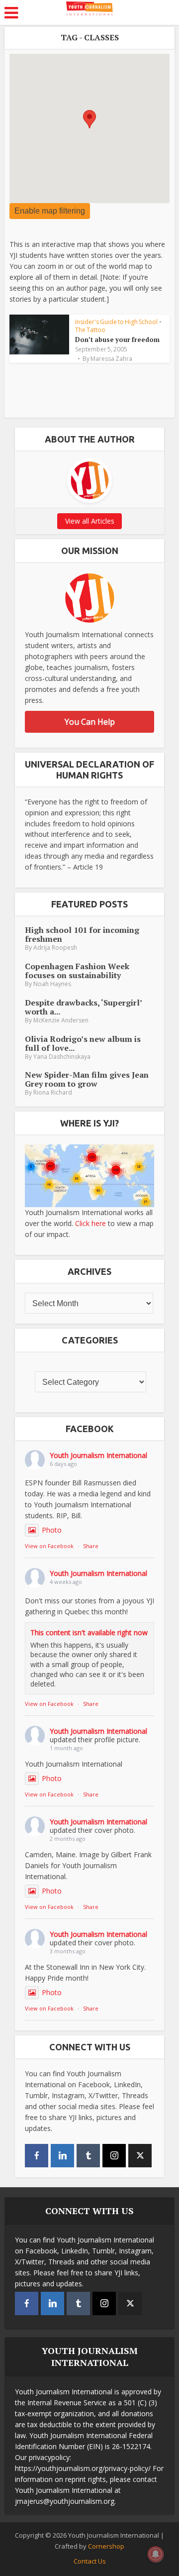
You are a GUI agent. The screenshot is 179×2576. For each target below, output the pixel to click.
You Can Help (90, 722)
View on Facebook (49, 1546)
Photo (52, 1530)
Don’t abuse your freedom (117, 339)
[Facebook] (37, 2156)
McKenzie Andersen (61, 1020)
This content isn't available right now (89, 1632)
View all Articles (90, 521)
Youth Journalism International (98, 1455)
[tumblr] (88, 2156)
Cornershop (106, 2546)
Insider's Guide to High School (116, 322)
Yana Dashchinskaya (62, 1057)
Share (91, 1546)
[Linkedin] (62, 2156)
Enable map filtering (50, 211)
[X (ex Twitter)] (140, 2156)
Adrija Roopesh (55, 948)
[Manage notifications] (156, 2554)
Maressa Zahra (111, 359)
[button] (89, 119)
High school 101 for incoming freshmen (82, 934)
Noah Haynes (52, 984)
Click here (90, 1223)
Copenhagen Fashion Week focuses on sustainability (77, 971)
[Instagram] (114, 2156)
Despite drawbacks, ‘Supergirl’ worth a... (83, 1007)
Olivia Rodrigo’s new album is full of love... (83, 1043)
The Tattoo (90, 330)
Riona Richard (53, 1092)
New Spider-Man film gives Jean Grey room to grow (87, 1079)
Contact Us (90, 2561)
